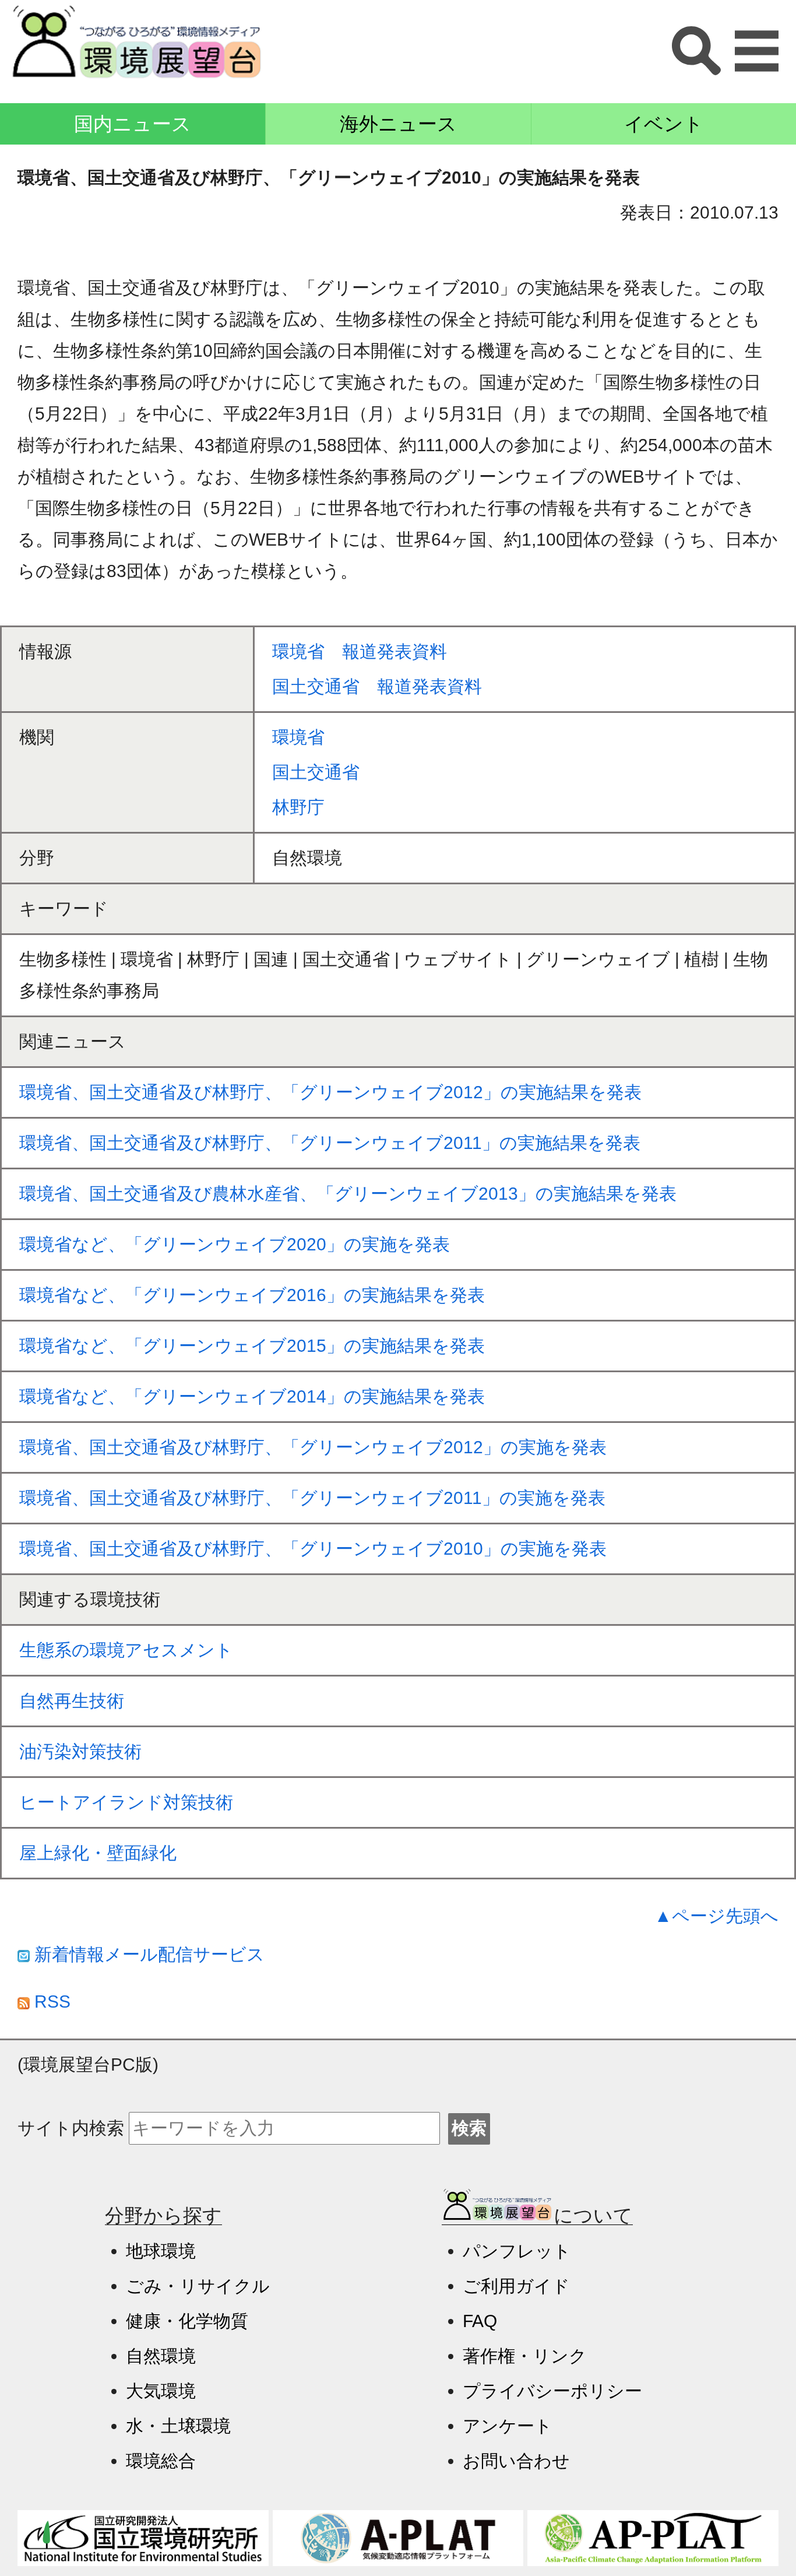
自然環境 (161, 2356)
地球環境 (161, 2251)
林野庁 (298, 807)
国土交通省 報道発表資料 (377, 686)
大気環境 (161, 2391)
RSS (50, 2002)
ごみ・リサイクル (198, 2286)
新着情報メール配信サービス (147, 1954)
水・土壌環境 (178, 2426)
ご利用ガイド (516, 2286)
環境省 (307, 737)
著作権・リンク (525, 2356)
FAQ (480, 2321)
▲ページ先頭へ (716, 1916)
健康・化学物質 (187, 2321)
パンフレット (517, 2251)
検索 (469, 2128)
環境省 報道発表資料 (360, 651)
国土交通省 (316, 772)
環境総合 (161, 2461)
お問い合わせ (516, 2461)
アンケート (508, 2426)
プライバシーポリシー (552, 2391)
